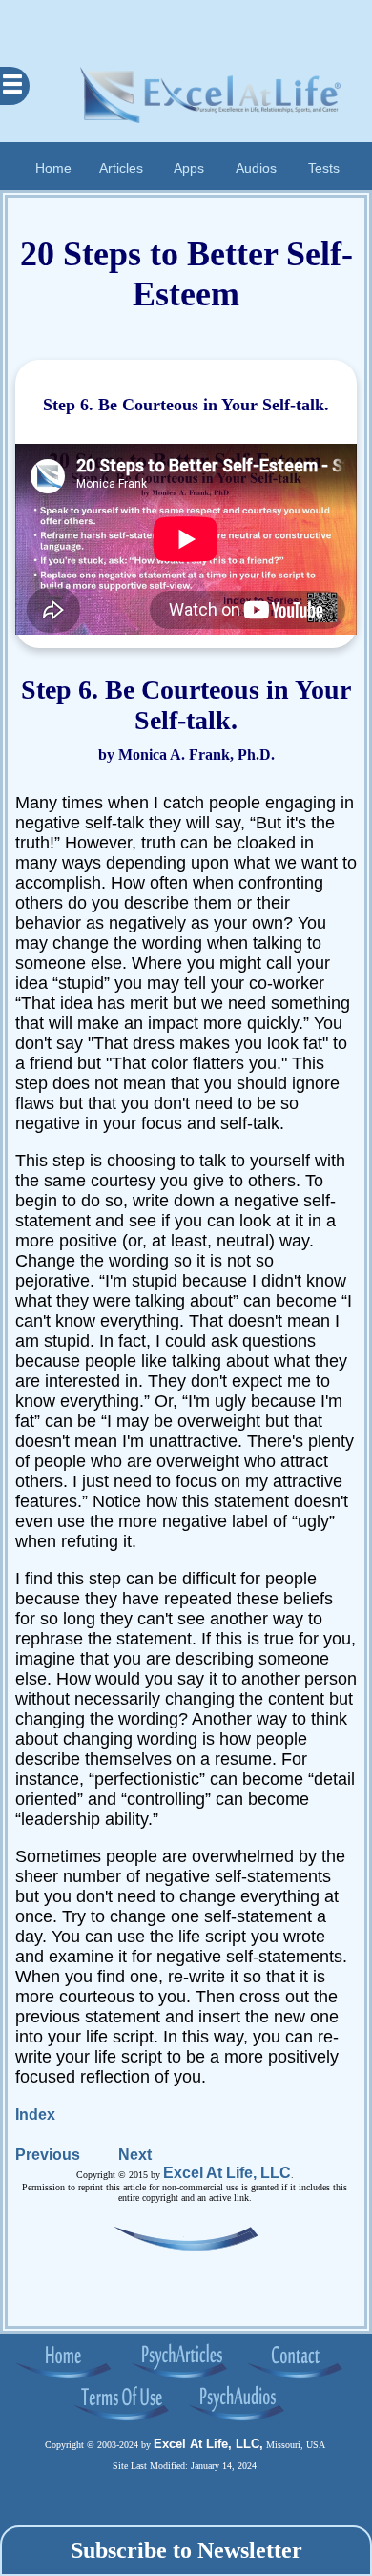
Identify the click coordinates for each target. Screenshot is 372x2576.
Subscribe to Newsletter (186, 2550)
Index (35, 2115)
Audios (256, 168)
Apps (189, 168)
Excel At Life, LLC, (208, 2444)
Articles (121, 168)
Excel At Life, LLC (227, 2173)
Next (135, 2155)
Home (53, 168)
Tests (324, 168)
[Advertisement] (186, 24)
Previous (48, 2155)
